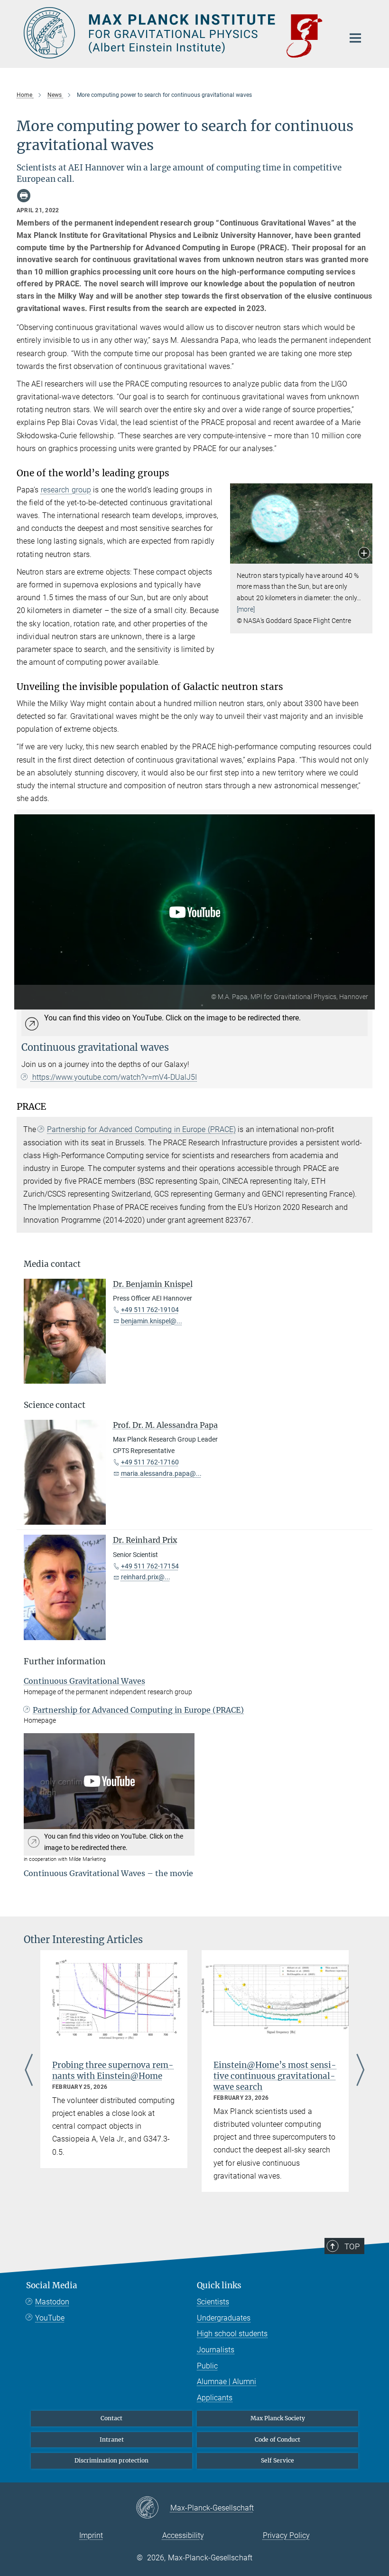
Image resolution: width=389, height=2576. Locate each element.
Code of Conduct (278, 2439)
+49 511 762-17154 (150, 1566)
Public (207, 2366)
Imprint (91, 2535)
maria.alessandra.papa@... (161, 1473)
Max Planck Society (278, 2418)
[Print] (24, 196)
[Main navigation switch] (355, 38)
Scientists (213, 2302)
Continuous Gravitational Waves (84, 1681)
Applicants (215, 2398)
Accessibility (183, 2535)
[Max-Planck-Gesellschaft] (153, 2508)
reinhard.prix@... (146, 1577)
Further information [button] (65, 1661)
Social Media (52, 2285)
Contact (111, 2418)
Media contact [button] (52, 1264)
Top (352, 2246)
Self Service (278, 2460)
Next (360, 2071)
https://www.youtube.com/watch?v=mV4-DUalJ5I (114, 1077)
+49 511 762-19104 (150, 1310)
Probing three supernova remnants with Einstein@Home (113, 2071)
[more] (246, 609)
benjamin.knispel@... (152, 1321)
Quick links (219, 2285)
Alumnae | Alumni (227, 2382)
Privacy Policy (286, 2535)
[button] (364, 554)
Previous (29, 2071)
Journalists (216, 2350)
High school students (232, 2334)
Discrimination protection (111, 2460)
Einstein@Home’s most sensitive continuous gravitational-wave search (275, 2076)
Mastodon (52, 2302)
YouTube (50, 2318)
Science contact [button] (55, 1405)
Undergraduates (224, 2318)
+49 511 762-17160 (150, 1462)
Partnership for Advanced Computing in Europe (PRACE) (141, 1129)
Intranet (112, 2439)
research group (66, 490)
